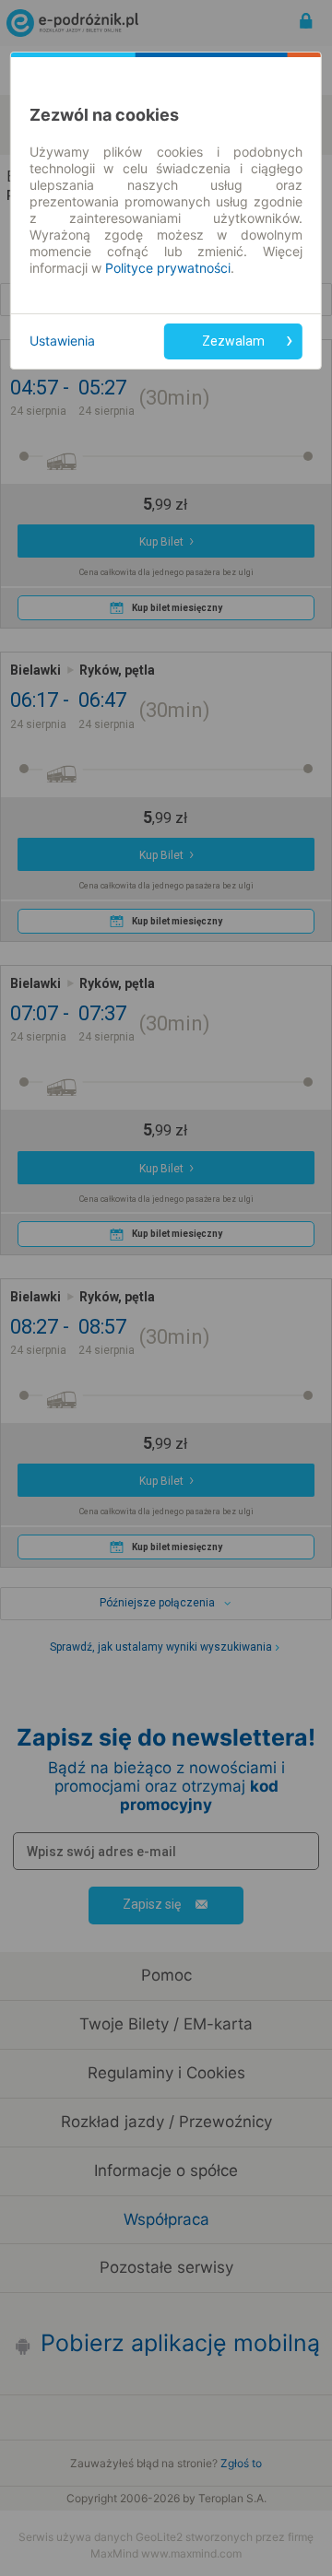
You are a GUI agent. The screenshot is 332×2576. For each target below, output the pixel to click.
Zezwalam (233, 341)
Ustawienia (62, 341)
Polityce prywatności (168, 268)
